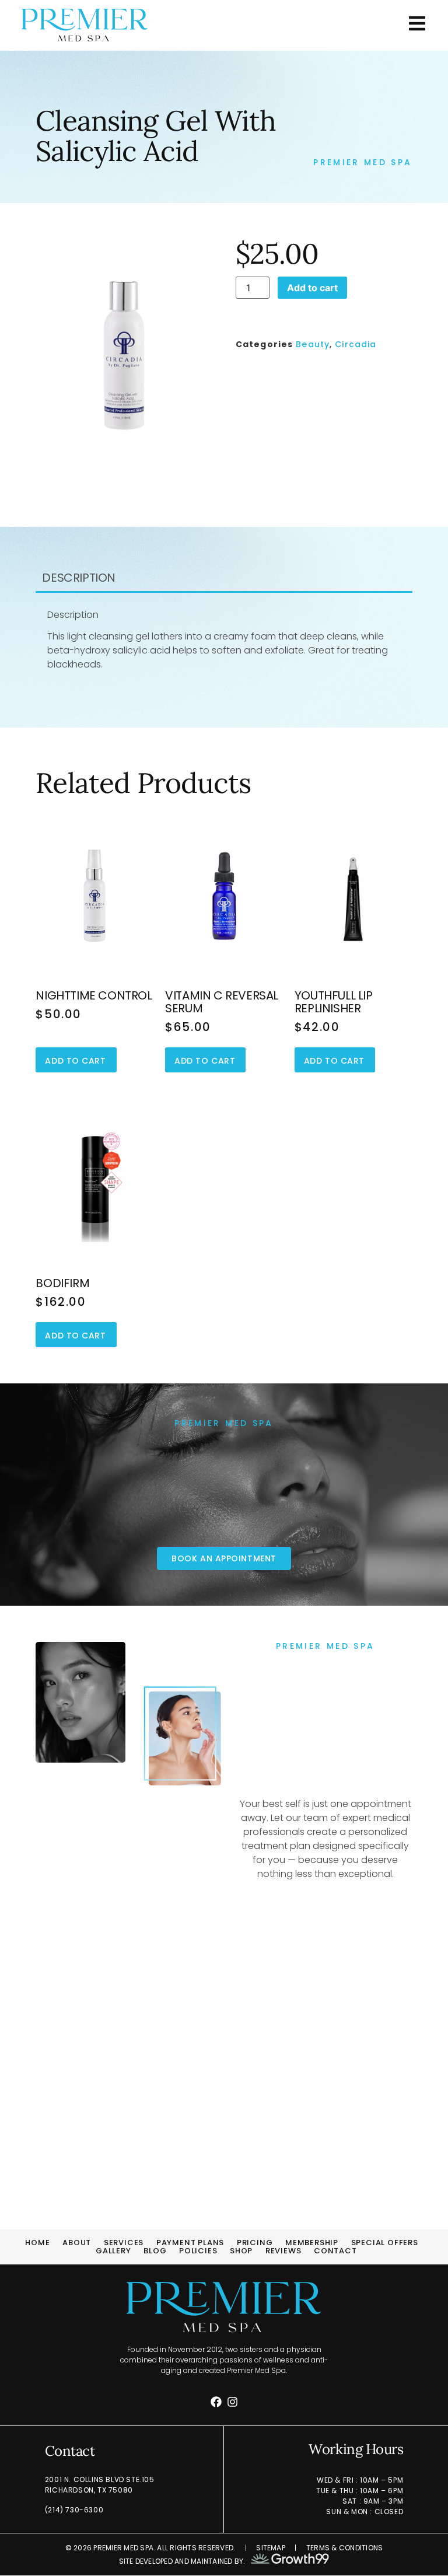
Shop (241, 2251)
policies (198, 2251)
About (77, 2243)
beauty (313, 344)
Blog (155, 2251)
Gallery (113, 2251)
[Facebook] (216, 2402)
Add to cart (312, 288)
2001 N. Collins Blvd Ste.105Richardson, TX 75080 (100, 2485)
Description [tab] (79, 578)
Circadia (356, 344)
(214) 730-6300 (74, 2510)
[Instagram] (232, 2402)
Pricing (255, 2243)
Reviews (283, 2251)
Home (37, 2243)
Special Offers (385, 2243)
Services (124, 2243)
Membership (312, 2243)
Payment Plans (190, 2243)
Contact (335, 2251)
